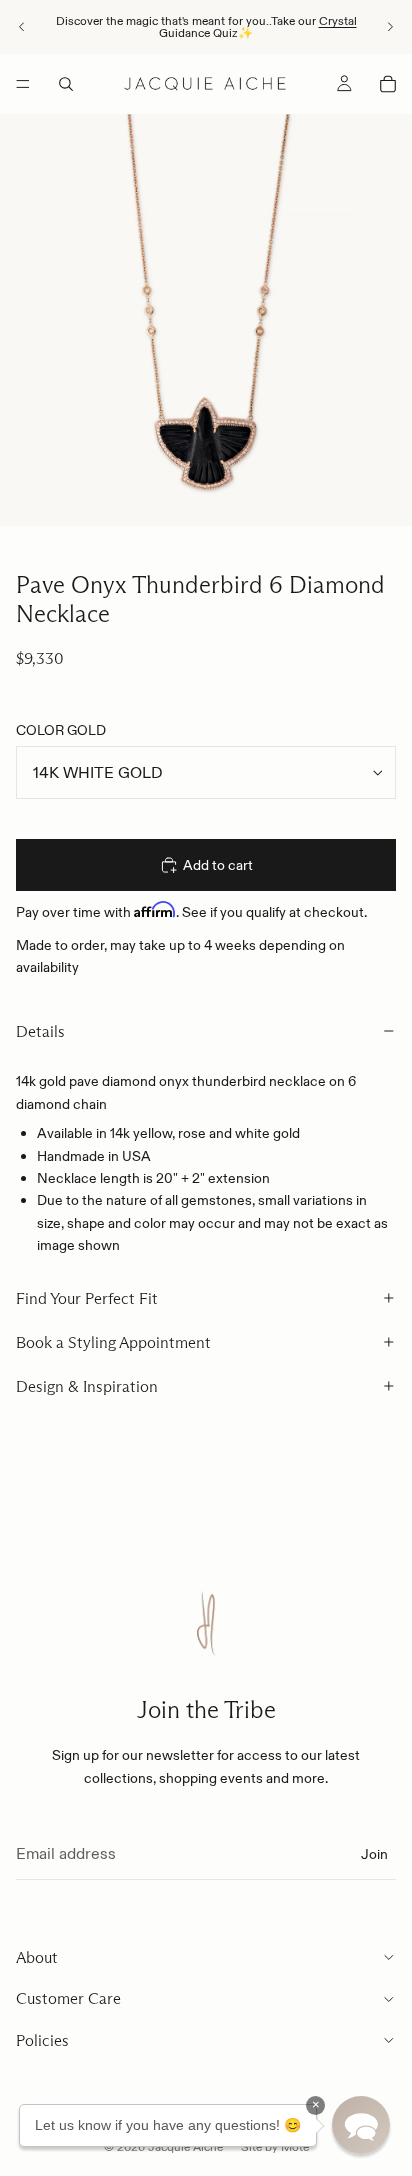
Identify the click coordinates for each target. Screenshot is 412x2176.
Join (374, 1853)
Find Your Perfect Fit (87, 1298)
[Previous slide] (22, 27)
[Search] (66, 84)
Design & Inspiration (87, 1386)
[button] (361, 2125)
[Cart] (388, 84)
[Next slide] (390, 27)
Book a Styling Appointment (113, 1342)
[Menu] (23, 84)
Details (40, 1031)
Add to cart (218, 865)
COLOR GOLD (61, 730)
